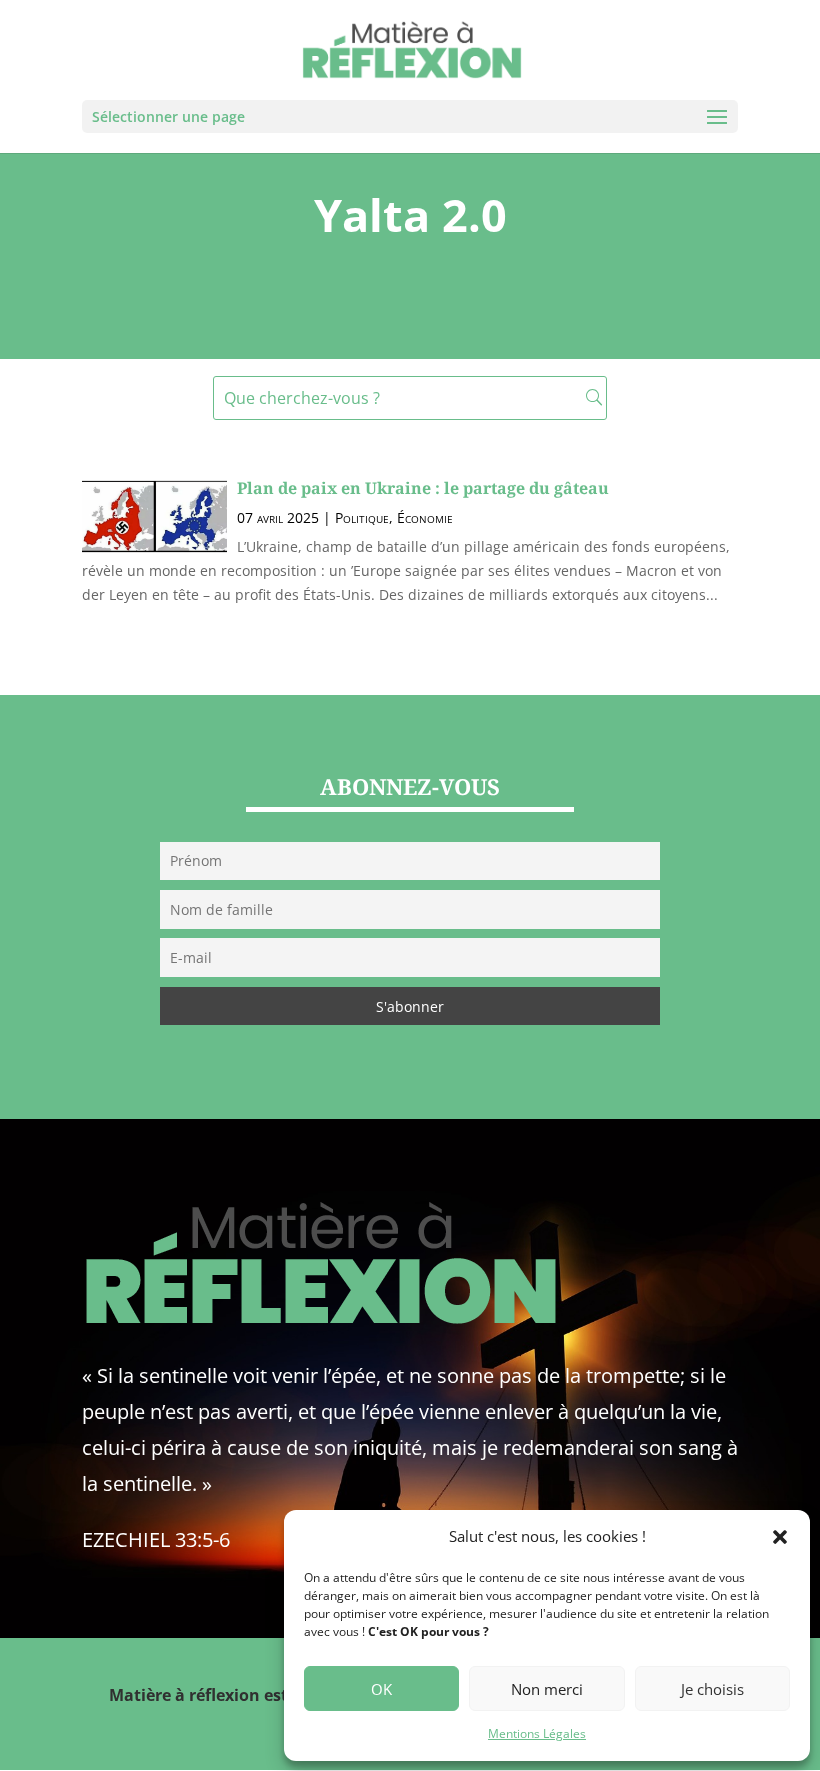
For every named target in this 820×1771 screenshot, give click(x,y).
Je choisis (712, 1689)
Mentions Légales (537, 1733)
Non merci (547, 1689)
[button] (780, 1537)
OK (381, 1689)
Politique (362, 517)
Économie (425, 517)
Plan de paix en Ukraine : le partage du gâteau (423, 488)
